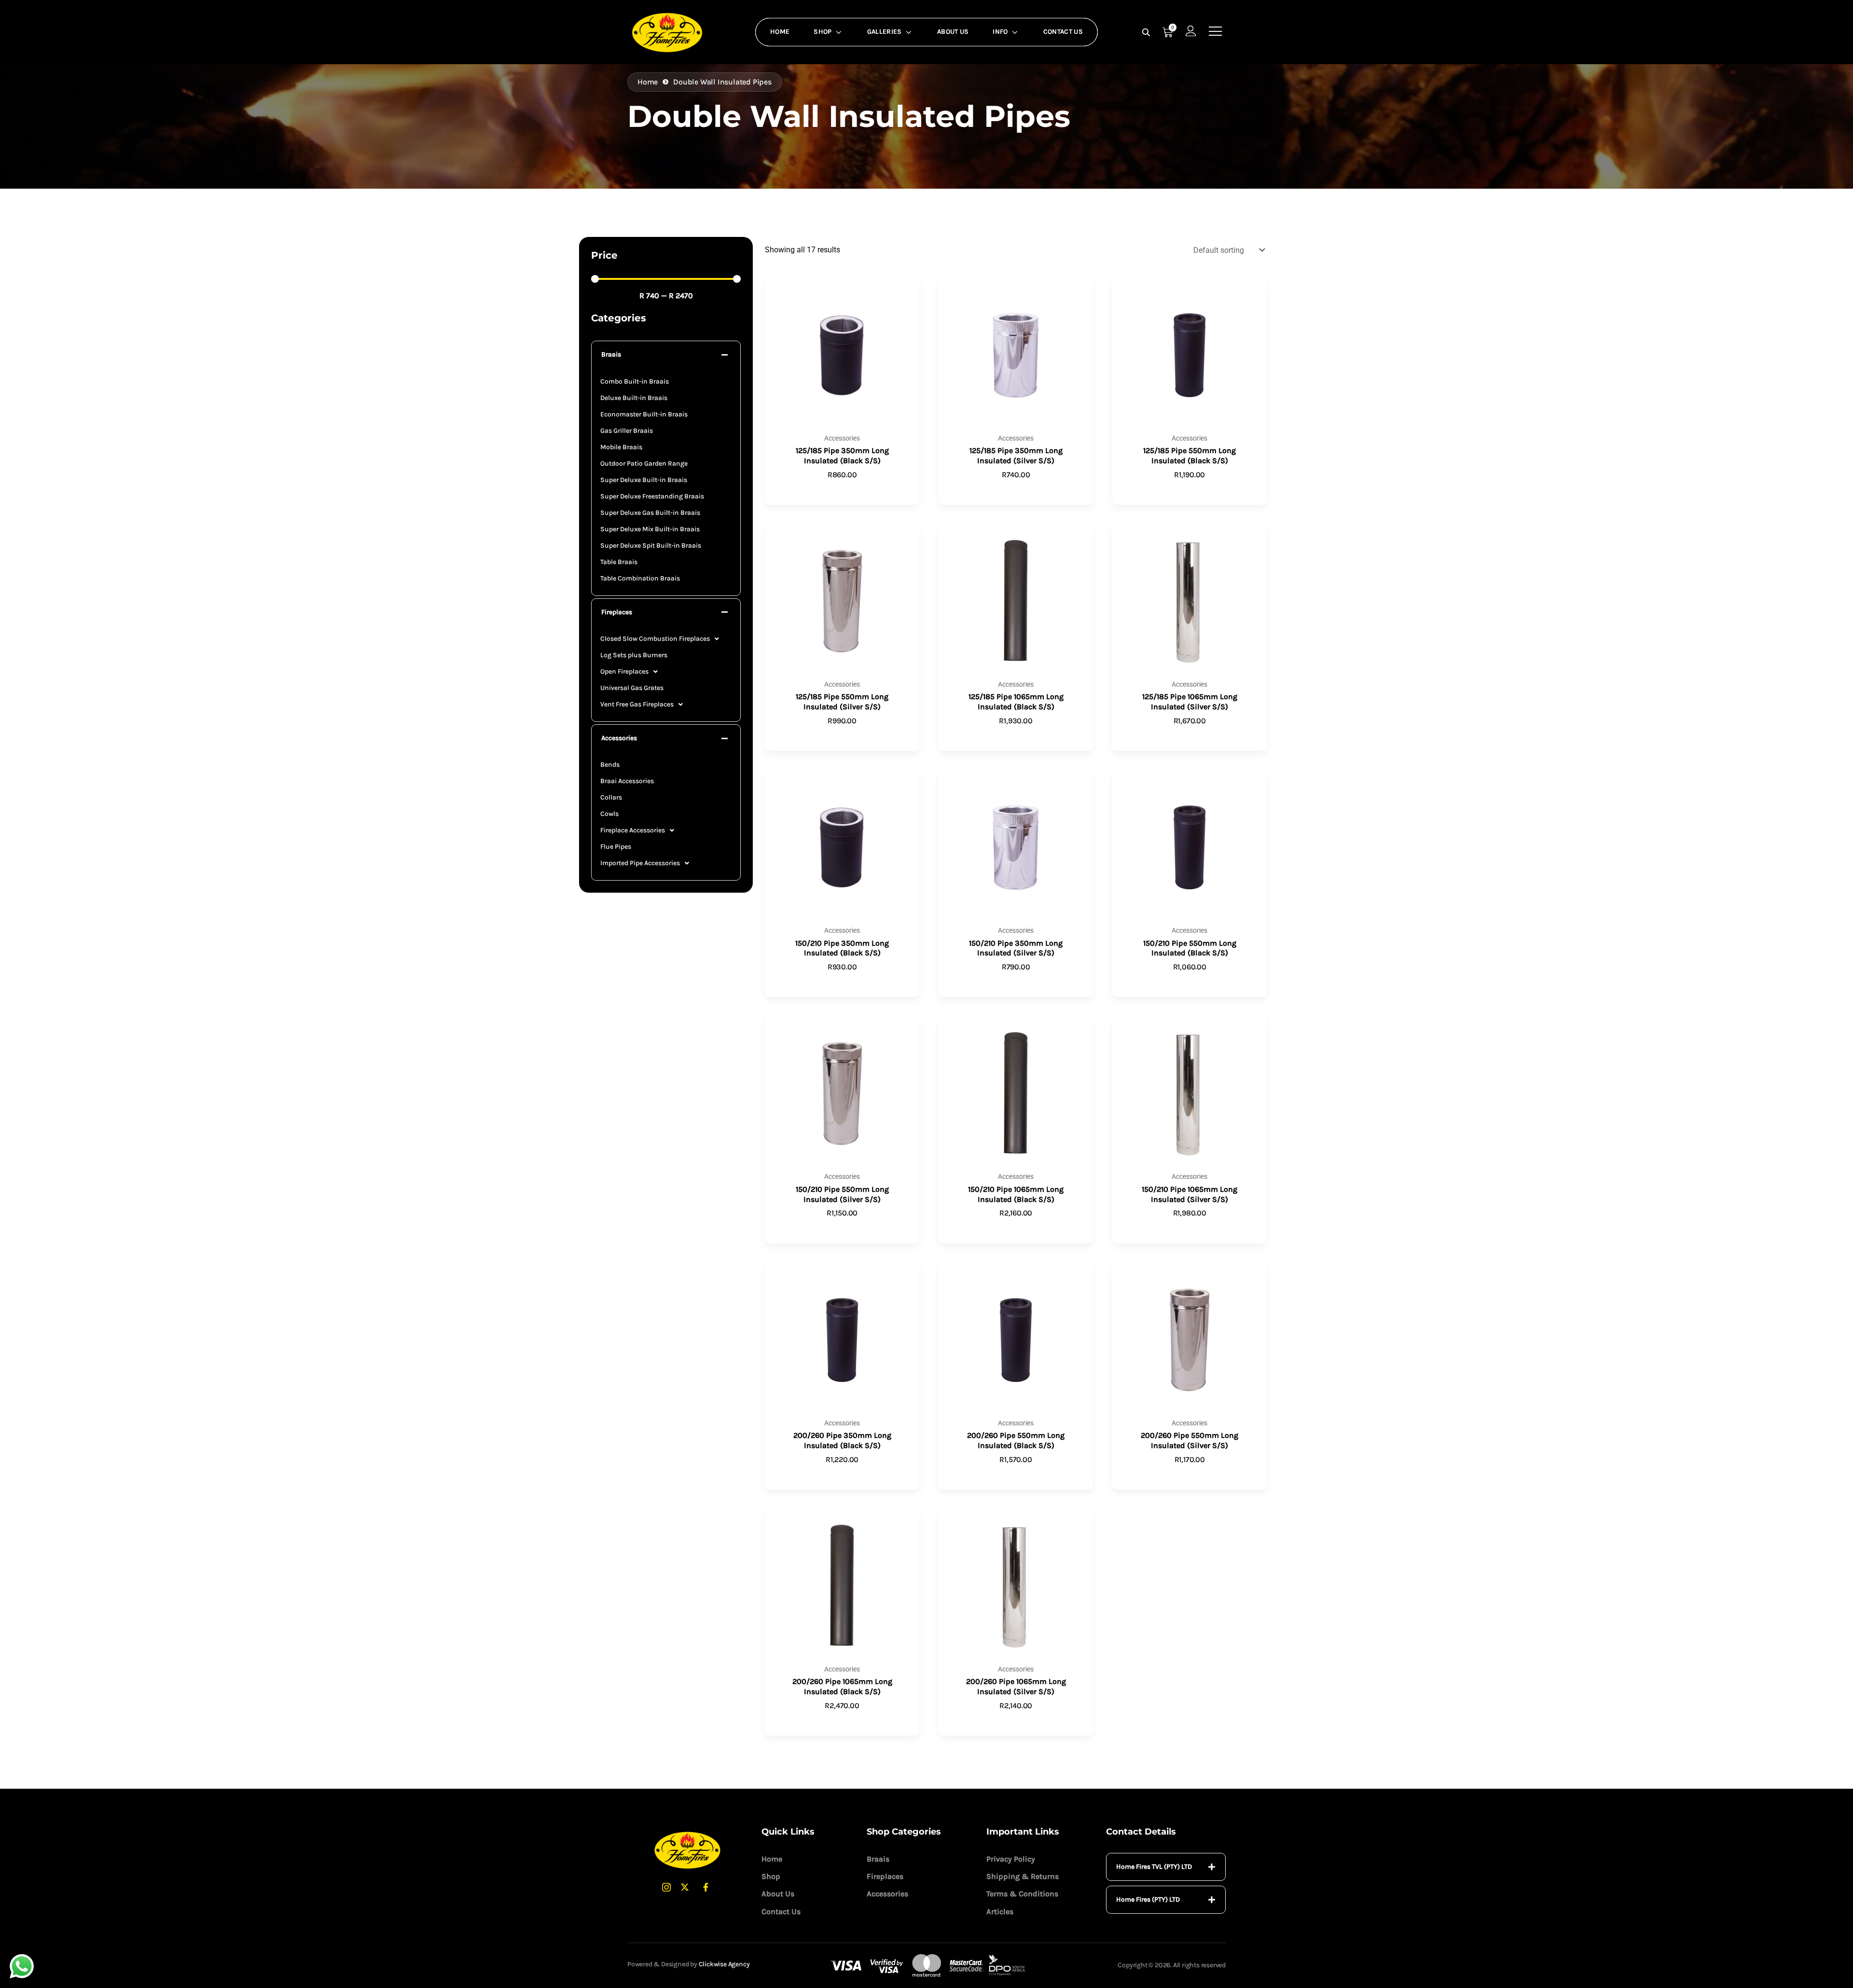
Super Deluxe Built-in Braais (644, 480)
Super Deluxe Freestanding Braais (652, 496)
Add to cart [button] (842, 490)
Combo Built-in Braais (635, 381)
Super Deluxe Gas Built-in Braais (650, 513)
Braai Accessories (627, 781)
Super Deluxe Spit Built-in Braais (651, 545)
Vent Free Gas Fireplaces (637, 704)
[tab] (1166, 1867)
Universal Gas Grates (632, 688)
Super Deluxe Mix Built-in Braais (650, 529)
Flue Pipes (616, 847)
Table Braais (619, 562)
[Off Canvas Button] (1216, 32)
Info (1000, 32)
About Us (953, 32)
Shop (823, 32)
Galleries (885, 32)
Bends (610, 765)
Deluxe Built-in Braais (634, 398)
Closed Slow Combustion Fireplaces (655, 639)
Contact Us (1063, 32)
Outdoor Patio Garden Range (644, 463)
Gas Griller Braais (627, 431)
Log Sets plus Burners (634, 655)
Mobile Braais (621, 447)
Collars (611, 797)
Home (780, 32)
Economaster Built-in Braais (644, 414)
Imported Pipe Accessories (640, 863)
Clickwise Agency (724, 1964)
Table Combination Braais (640, 578)
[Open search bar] (1147, 32)
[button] (666, 355)
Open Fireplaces (624, 671)
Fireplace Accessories (633, 830)
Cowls (609, 814)
